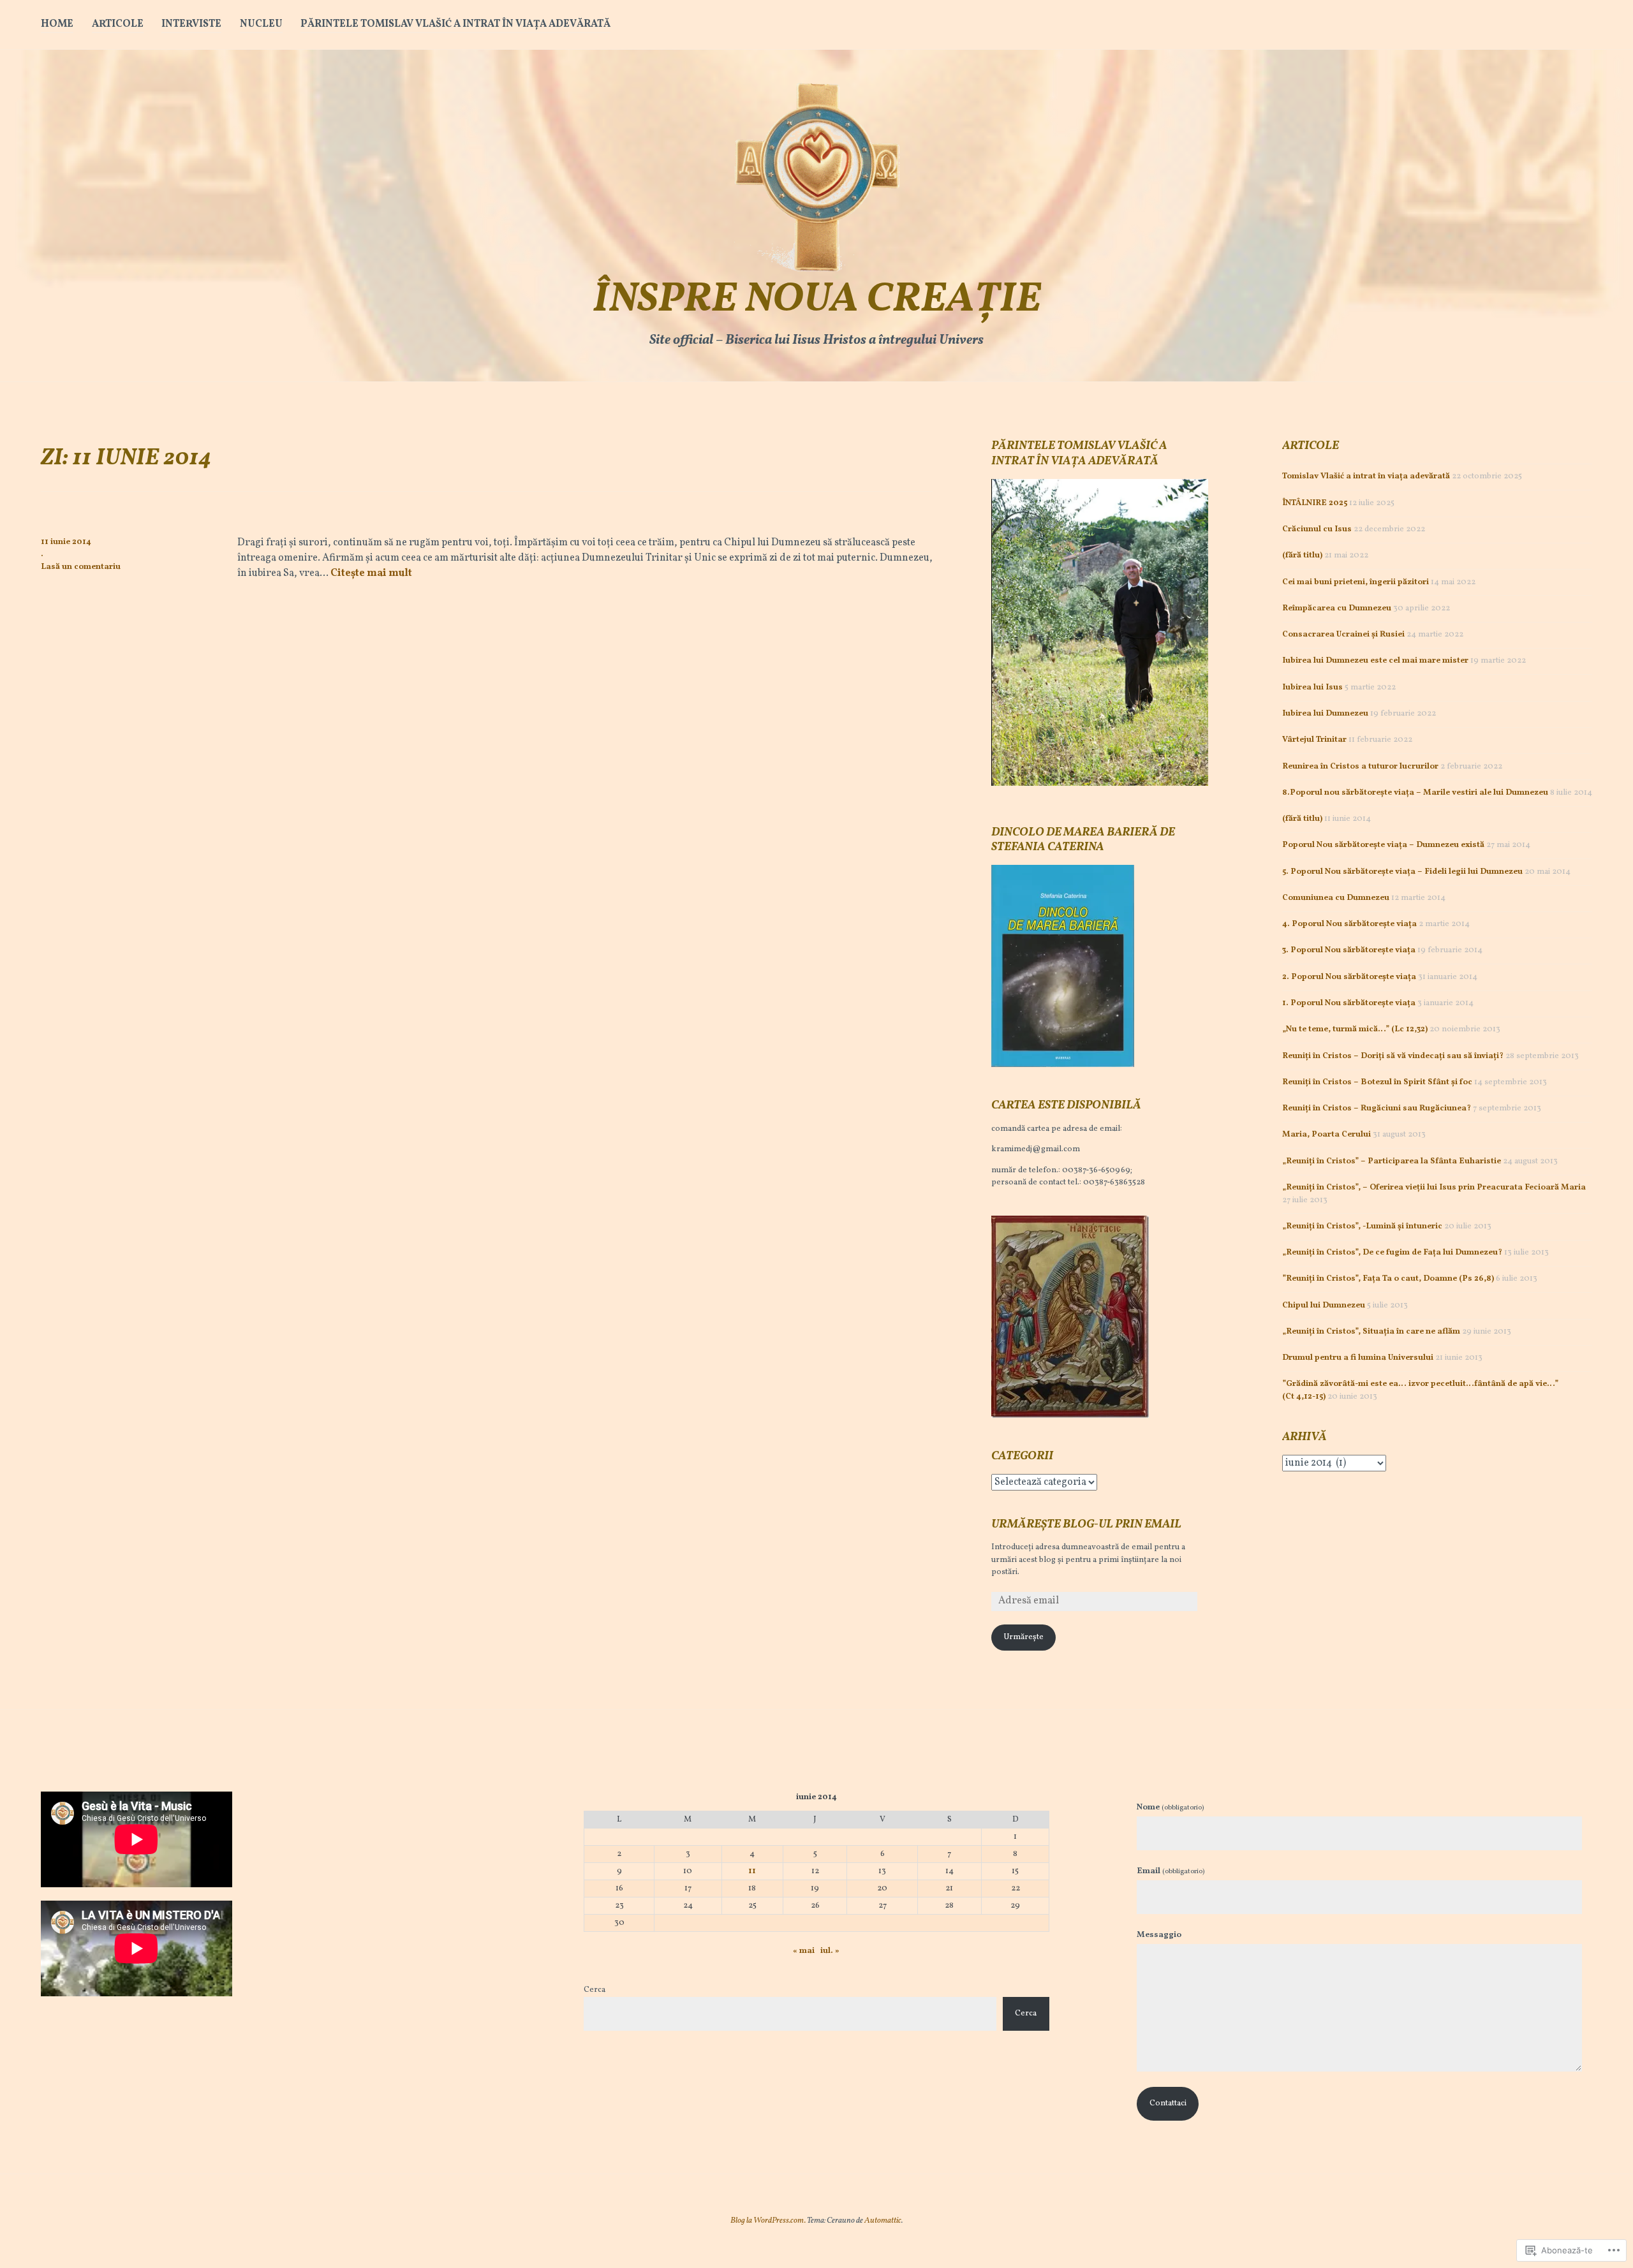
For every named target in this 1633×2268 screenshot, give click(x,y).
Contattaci (1168, 2103)
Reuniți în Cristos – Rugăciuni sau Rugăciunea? (1377, 1108)
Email (1171, 1871)
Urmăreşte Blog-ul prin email (1086, 1525)
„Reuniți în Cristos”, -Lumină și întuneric (1362, 1226)
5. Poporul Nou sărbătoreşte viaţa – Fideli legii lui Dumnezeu (1402, 872)
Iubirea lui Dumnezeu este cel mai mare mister (1375, 661)
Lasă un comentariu (81, 567)
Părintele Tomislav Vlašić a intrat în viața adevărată (455, 24)
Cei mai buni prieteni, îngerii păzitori (1356, 582)
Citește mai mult (371, 573)
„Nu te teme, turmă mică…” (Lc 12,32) (1355, 1029)
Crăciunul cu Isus (1317, 529)
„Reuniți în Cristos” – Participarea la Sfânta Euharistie (1392, 1161)
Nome (1170, 1808)
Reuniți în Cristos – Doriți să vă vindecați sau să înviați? (1393, 1056)
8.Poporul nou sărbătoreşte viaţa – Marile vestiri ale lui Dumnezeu (1415, 793)
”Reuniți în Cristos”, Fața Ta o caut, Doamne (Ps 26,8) (1388, 1279)
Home (57, 24)
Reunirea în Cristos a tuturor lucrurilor (1360, 767)
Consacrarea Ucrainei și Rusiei (1343, 635)
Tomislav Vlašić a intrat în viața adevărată (1366, 476)
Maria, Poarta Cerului (1326, 1135)
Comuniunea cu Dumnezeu (1336, 898)
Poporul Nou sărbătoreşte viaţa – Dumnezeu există (1383, 845)
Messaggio (1159, 1935)
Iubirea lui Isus (1312, 688)
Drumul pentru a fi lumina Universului (1358, 1358)
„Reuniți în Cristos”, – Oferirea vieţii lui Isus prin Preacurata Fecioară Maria (1434, 1188)
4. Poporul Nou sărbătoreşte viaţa (1349, 924)
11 (752, 1871)
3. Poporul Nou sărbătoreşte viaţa (1349, 950)
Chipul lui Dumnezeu (1324, 1306)
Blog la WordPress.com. (768, 2221)
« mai (804, 1951)
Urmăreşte (1023, 1637)
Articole (118, 24)
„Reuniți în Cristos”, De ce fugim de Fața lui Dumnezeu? (1392, 1253)
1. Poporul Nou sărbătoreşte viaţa (1349, 1003)
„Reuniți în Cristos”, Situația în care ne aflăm (1371, 1332)
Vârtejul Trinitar (1314, 740)
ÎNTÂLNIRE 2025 (1315, 503)
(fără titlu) (1302, 556)
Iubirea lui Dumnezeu (1325, 714)
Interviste (191, 24)
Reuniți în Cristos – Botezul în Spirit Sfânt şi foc (1377, 1082)
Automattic (883, 2221)
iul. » (830, 1951)
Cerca (595, 1990)
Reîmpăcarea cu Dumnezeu (1337, 608)
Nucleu (261, 24)
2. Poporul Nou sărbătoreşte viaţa (1349, 977)
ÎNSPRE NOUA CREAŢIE (817, 300)
